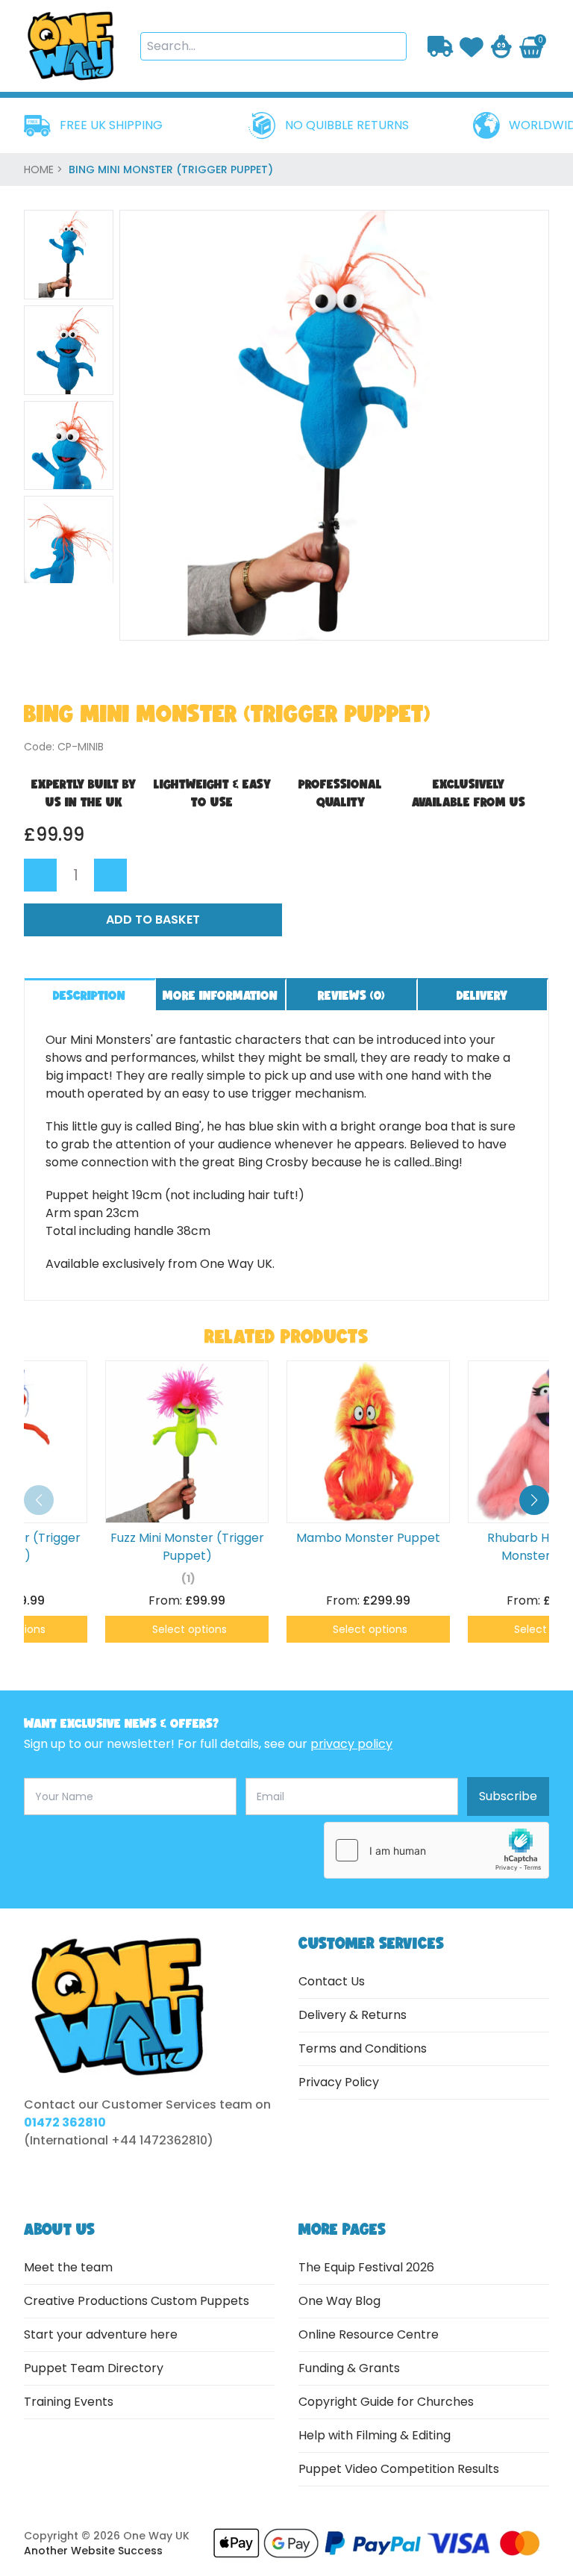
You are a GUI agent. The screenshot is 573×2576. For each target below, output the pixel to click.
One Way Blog (339, 2301)
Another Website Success (93, 2551)
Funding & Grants (349, 2368)
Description (89, 995)
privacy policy (351, 1744)
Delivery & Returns (353, 2015)
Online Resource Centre (369, 2334)
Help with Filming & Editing (375, 2435)
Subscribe (508, 1796)
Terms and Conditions (363, 2048)
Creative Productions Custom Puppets (137, 2301)
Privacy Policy (339, 2082)
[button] (534, 1500)
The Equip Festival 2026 (366, 2267)
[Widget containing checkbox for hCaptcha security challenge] (436, 1850)
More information (220, 995)
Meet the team (68, 2267)
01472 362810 (65, 2122)
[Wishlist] (472, 46)
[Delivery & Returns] (441, 46)
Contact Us (332, 1981)
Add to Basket (153, 920)
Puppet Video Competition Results (399, 2469)
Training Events (69, 2402)
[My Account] (501, 46)
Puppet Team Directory (94, 2368)
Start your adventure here (101, 2334)
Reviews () (351, 995)
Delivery (482, 995)
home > (45, 169)
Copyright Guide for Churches (386, 2402)
